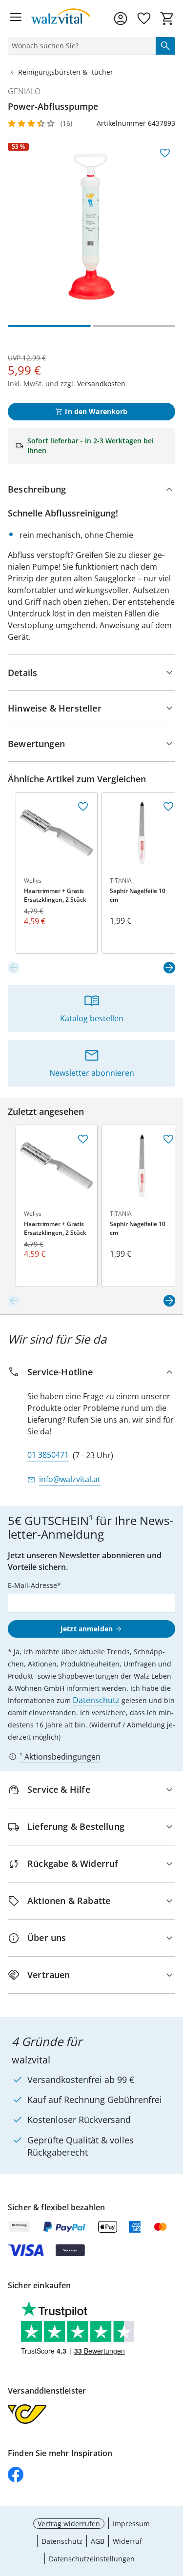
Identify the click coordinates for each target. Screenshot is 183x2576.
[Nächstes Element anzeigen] (169, 968)
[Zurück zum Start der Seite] (173, 2508)
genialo (24, 91)
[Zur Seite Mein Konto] (121, 19)
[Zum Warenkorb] (167, 19)
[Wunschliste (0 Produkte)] (144, 19)
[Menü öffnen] (16, 19)
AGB (98, 2541)
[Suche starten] (165, 46)
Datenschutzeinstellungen (92, 2559)
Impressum (131, 2524)
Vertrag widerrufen (69, 2524)
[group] (91, 227)
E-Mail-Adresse (32, 1585)
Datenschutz (96, 1700)
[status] (80, 46)
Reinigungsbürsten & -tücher (66, 72)
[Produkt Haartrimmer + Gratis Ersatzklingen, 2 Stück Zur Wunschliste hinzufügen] (83, 807)
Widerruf (127, 2541)
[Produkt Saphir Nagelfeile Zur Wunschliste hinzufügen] (168, 807)
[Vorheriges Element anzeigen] (14, 968)
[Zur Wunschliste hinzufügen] (165, 153)
